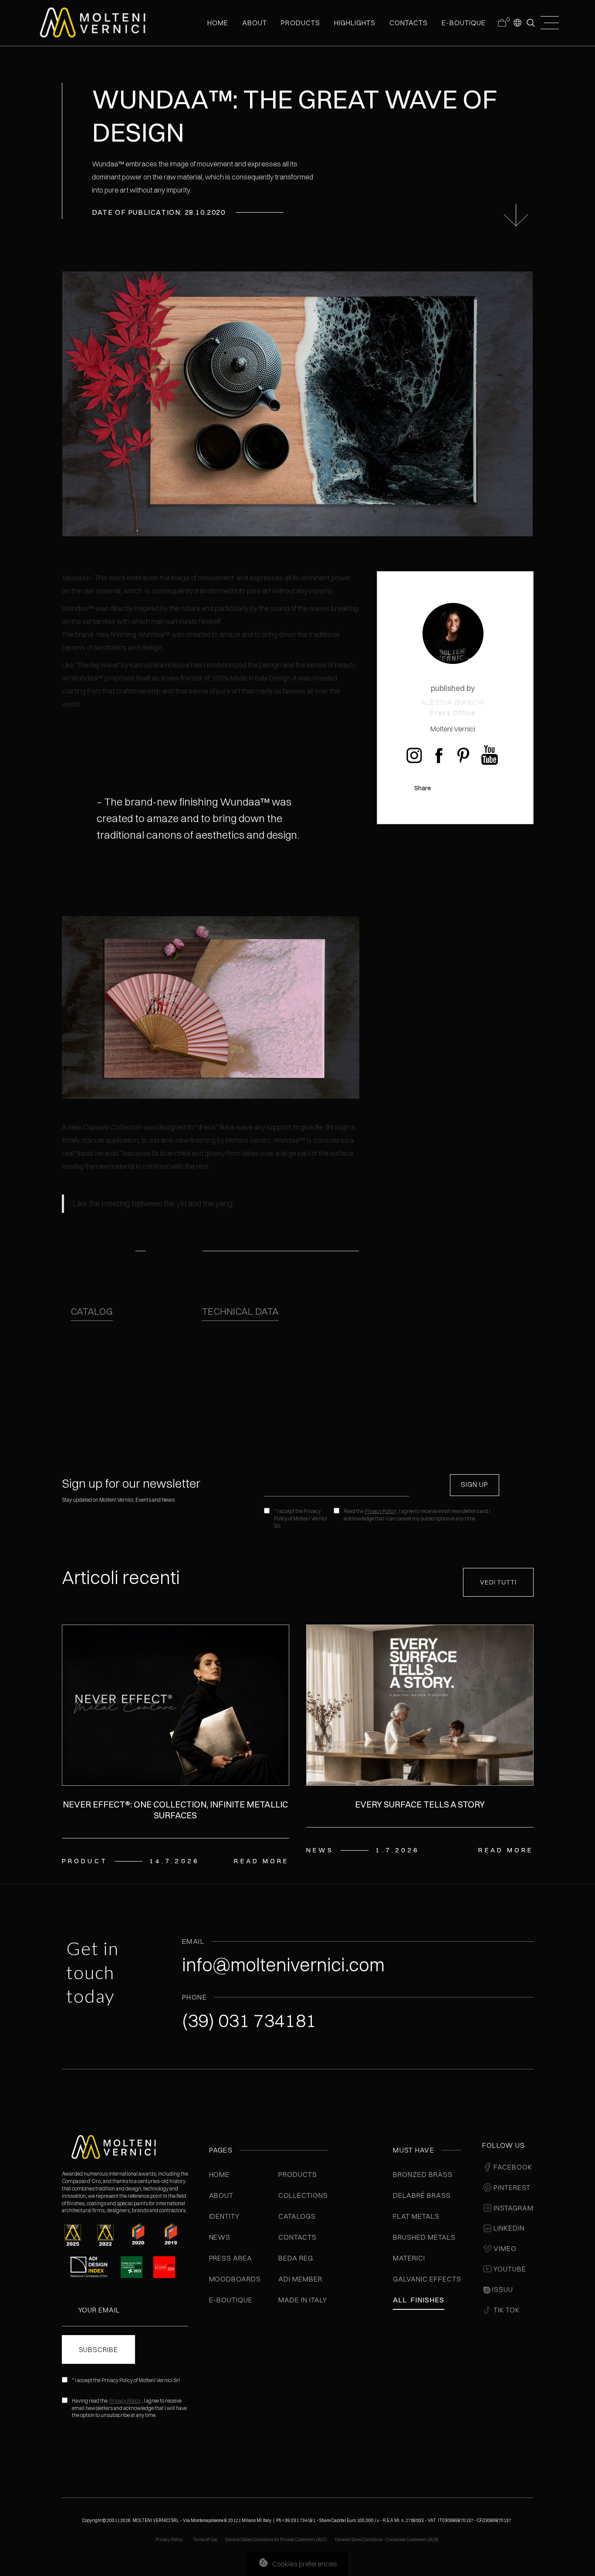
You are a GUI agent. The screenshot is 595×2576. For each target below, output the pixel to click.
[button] (517, 22)
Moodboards (235, 2279)
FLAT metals (416, 2216)
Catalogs (297, 2216)
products (300, 23)
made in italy (303, 2300)
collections (303, 2195)
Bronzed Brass (423, 2174)
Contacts (297, 2237)
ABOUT (255, 23)
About (221, 2195)
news (220, 2237)
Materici (409, 2258)
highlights (355, 23)
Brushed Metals (424, 2237)
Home (220, 2174)
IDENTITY (225, 2216)
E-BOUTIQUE (464, 23)
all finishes (418, 2300)
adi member (300, 2279)
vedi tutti (498, 1582)
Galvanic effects (427, 2279)
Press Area (231, 2258)
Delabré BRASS (422, 2195)
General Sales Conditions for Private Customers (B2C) (276, 2540)
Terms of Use (205, 2540)
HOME (218, 23)
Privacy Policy (380, 1511)
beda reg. (297, 2258)
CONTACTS (409, 23)
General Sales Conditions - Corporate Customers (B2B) (387, 2540)
